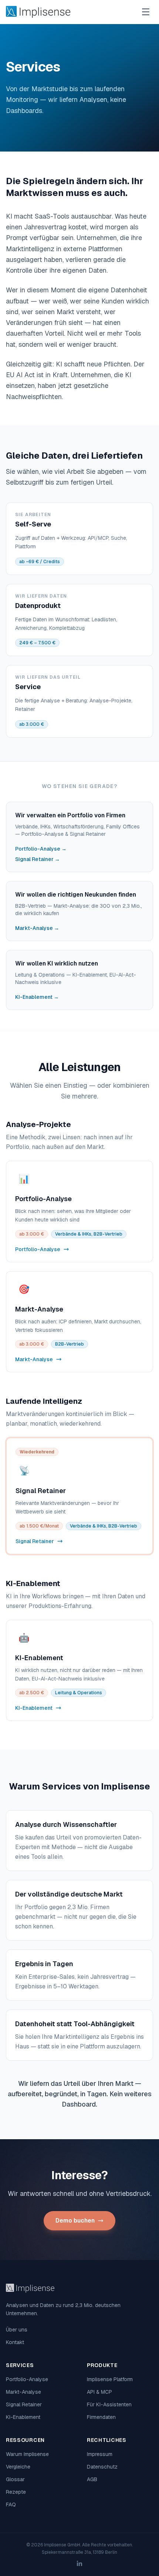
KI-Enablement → (37, 997)
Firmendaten (101, 2417)
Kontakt (15, 2342)
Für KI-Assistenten (109, 2404)
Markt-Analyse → (37, 928)
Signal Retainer (24, 2404)
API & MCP (99, 2392)
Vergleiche (18, 2467)
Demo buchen (75, 2221)
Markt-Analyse (23, 2392)
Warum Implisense (27, 2454)
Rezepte (16, 2492)
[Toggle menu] (146, 12)
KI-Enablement (23, 2417)
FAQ (11, 2504)
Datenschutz (102, 2467)
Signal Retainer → (38, 859)
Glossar (15, 2479)
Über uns (17, 2330)
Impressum (100, 2454)
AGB (92, 2479)
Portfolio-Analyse (27, 2379)
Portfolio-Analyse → (41, 849)
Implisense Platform (110, 2379)
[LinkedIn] (79, 2563)
